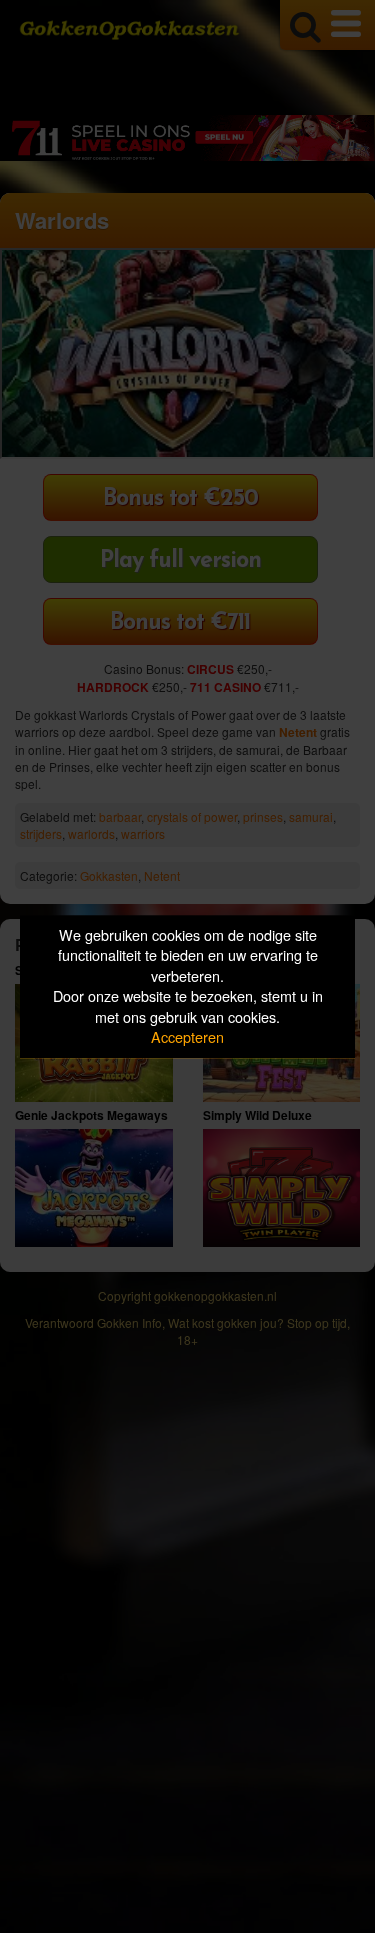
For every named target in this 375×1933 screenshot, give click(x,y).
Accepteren (187, 1037)
